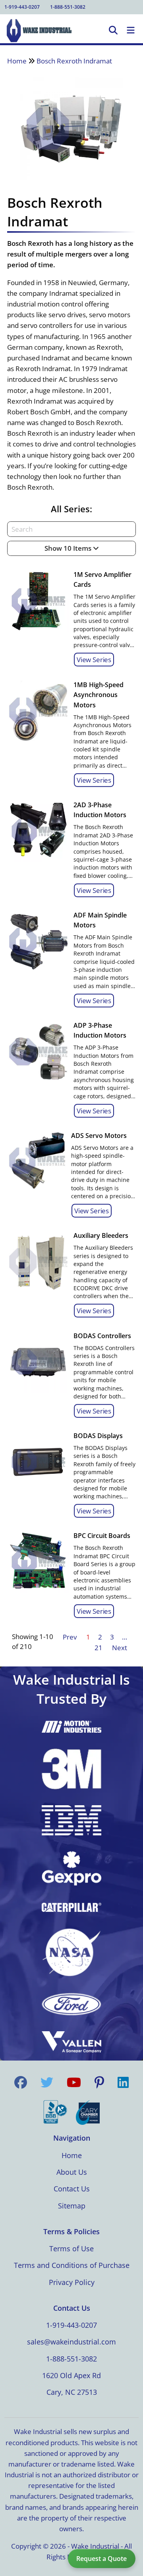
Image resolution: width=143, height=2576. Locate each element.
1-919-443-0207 (22, 7)
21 (99, 1648)
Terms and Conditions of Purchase (72, 2265)
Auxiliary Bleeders (101, 1235)
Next (120, 1648)
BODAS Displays (98, 1436)
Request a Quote (101, 2559)
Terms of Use (71, 2248)
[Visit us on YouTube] (74, 2082)
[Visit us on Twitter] (47, 2082)
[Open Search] (113, 31)
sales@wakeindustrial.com (71, 2342)
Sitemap (72, 2206)
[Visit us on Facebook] (21, 2082)
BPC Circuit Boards (102, 1536)
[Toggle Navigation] (131, 31)
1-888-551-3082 (68, 7)
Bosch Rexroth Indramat (74, 61)
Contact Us (72, 2189)
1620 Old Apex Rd (71, 2375)
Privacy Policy (72, 2282)
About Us (72, 2172)
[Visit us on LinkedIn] (123, 2082)
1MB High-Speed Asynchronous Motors (99, 695)
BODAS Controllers (102, 1336)
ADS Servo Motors (99, 1136)
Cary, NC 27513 (72, 2392)
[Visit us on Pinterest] (99, 2082)
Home (17, 61)
